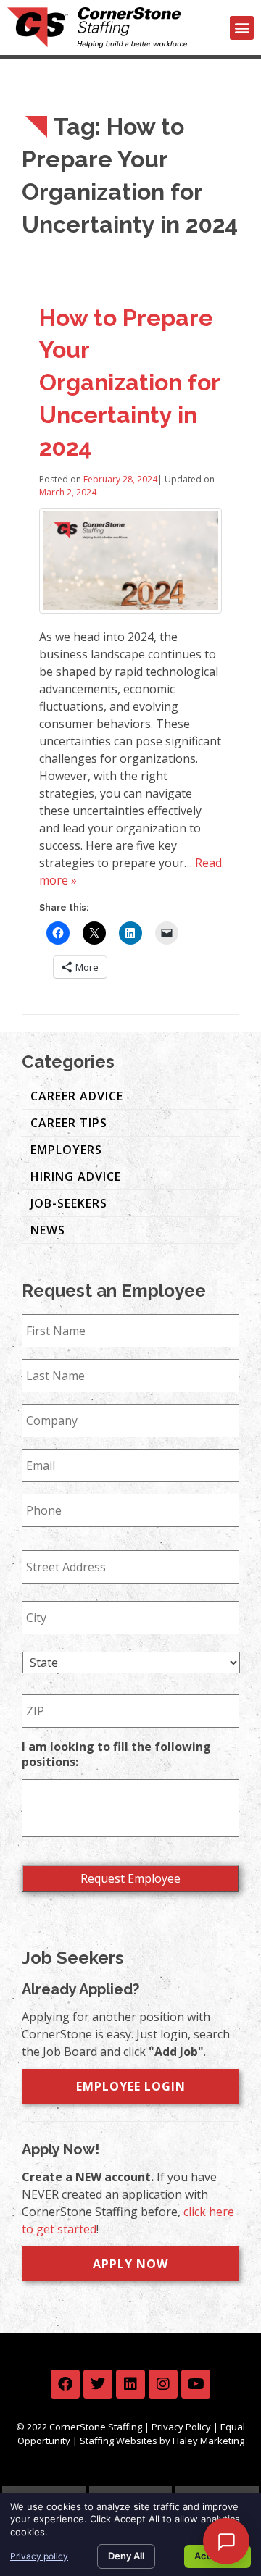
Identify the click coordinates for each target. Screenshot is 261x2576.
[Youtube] (196, 2384)
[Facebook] (65, 2384)
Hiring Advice (76, 1176)
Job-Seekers (69, 1203)
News (48, 1230)
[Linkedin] (130, 2384)
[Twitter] (98, 2384)
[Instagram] (163, 2384)
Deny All (126, 2556)
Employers (66, 1150)
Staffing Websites (119, 2441)
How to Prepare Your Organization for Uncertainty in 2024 (129, 382)
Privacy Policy (181, 2427)
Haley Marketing (208, 2441)
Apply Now (130, 2264)
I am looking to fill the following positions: (116, 1755)
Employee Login (131, 2086)
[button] (242, 28)
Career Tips (69, 1123)
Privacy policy (39, 2556)
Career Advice (77, 1096)
